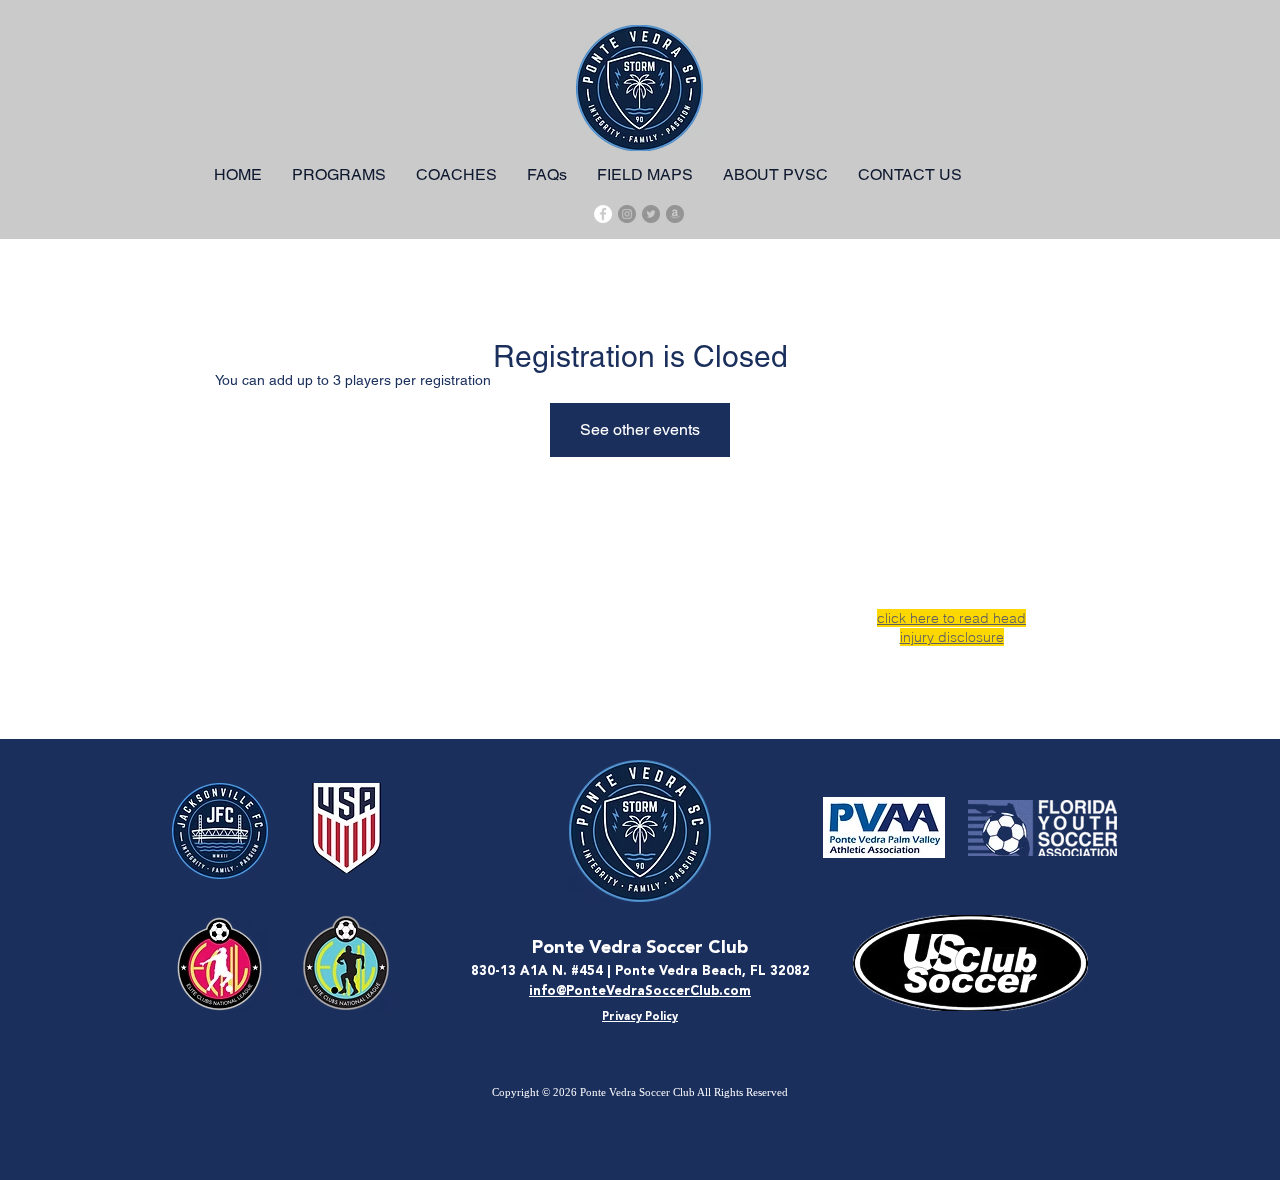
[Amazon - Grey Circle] (675, 214)
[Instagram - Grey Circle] (627, 214)
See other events (640, 429)
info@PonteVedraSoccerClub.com (640, 991)
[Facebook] (603, 214)
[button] (339, 175)
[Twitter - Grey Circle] (651, 214)
